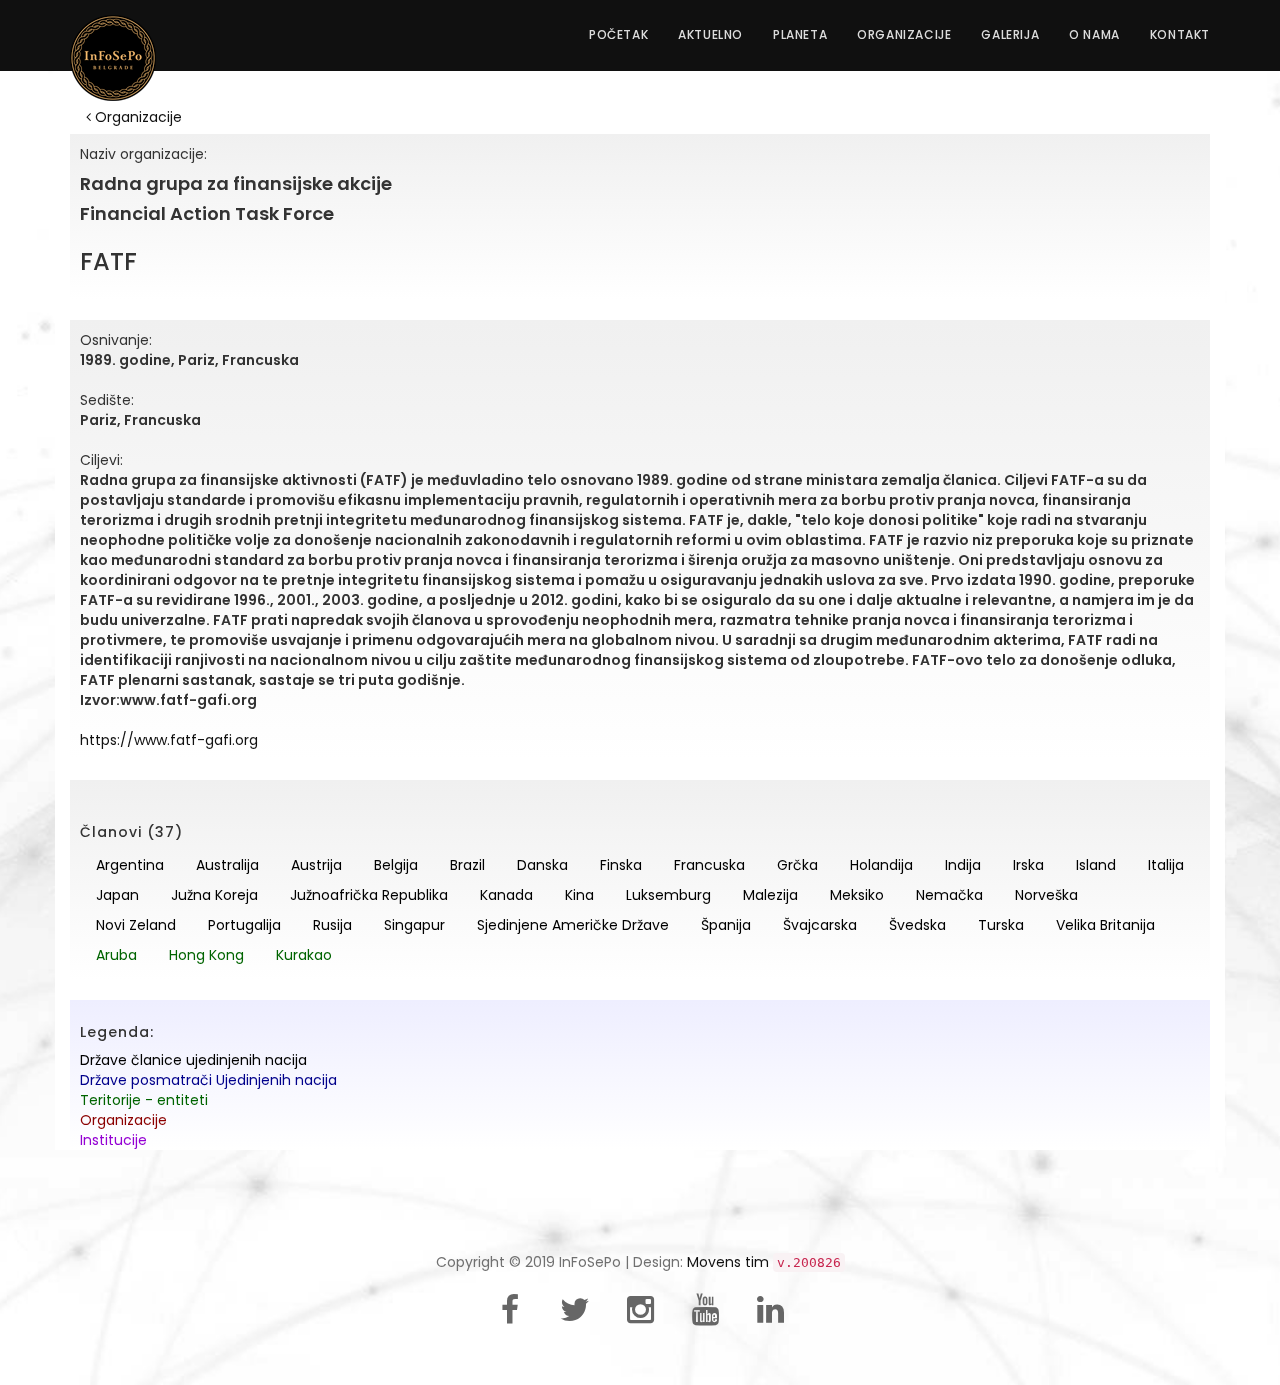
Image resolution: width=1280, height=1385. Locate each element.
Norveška (1046, 895)
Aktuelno (710, 34)
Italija (1166, 865)
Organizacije (904, 34)
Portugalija (244, 925)
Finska (621, 865)
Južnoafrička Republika (369, 895)
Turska (1001, 925)
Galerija (1010, 34)
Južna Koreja (214, 895)
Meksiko (857, 895)
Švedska (917, 925)
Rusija (332, 925)
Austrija (316, 865)
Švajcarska (820, 925)
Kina (579, 895)
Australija (227, 865)
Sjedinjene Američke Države (573, 925)
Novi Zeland (136, 925)
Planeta (800, 34)
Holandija (881, 865)
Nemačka (949, 895)
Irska (1028, 865)
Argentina (130, 865)
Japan (117, 895)
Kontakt (1180, 34)
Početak (618, 34)
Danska (542, 865)
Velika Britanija (1105, 925)
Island (1096, 865)
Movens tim (728, 1262)
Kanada (506, 895)
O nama (1094, 34)
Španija (726, 925)
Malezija (770, 895)
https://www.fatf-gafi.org (169, 740)
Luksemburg (668, 895)
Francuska (709, 865)
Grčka (797, 865)
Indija (963, 865)
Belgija (396, 865)
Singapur (414, 925)
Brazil (467, 865)
